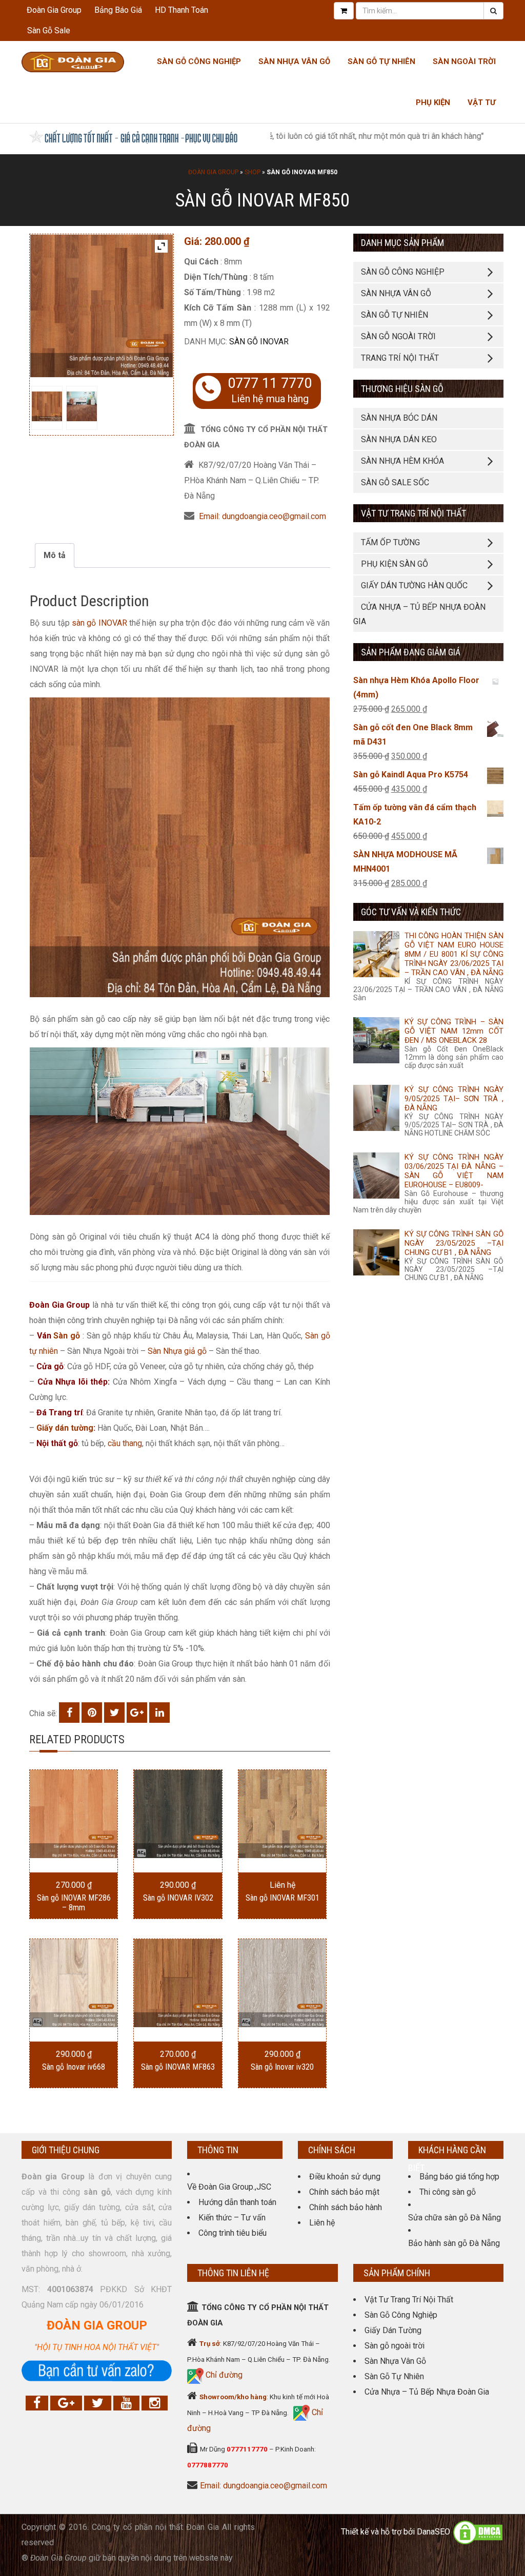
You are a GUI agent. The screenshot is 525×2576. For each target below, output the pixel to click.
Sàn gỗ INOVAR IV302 (178, 1898)
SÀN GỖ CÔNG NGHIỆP (403, 272)
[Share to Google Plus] (137, 1713)
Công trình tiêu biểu (233, 2233)
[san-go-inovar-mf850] (47, 407)
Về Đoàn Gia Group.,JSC (229, 2187)
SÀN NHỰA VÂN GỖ (396, 293)
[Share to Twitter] (114, 1713)
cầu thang (125, 1443)
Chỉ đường (223, 2375)
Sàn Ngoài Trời (464, 61)
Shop (253, 172)
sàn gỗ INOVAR (99, 623)
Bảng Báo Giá (118, 10)
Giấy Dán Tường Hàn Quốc (414, 585)
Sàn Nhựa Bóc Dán (399, 418)
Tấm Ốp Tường (390, 542)
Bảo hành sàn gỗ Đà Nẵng (454, 2243)
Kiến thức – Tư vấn (232, 2218)
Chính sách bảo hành (346, 2207)
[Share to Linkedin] (159, 1713)
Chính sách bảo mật (344, 2192)
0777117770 (247, 2449)
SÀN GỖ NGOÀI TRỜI (398, 336)
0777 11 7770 (270, 383)
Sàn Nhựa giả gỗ (177, 1351)
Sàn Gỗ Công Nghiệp (199, 61)
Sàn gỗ (67, 1336)
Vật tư (482, 102)
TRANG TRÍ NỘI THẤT (400, 358)
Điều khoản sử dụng (345, 2177)
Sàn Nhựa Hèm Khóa (402, 461)
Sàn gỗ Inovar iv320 (282, 2067)
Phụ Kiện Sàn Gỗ (395, 564)
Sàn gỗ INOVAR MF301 (282, 1898)
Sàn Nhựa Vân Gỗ (395, 2361)
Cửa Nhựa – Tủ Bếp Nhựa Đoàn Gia (419, 614)
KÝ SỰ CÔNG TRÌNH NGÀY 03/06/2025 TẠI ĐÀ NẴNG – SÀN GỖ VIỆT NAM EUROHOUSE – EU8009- (454, 1171)
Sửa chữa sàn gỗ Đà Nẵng (455, 2218)
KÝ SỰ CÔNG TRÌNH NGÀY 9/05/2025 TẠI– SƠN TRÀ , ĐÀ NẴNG (454, 1099)
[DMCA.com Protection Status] (478, 2532)
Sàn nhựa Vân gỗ (294, 61)
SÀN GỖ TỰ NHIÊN (395, 315)
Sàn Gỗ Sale (49, 30)
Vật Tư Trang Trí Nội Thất (409, 2300)
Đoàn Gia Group (54, 10)
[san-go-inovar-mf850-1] (82, 407)
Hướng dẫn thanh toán (237, 2202)
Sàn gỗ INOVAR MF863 (178, 2067)
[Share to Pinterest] (92, 1713)
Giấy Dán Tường (393, 2330)
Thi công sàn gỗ (448, 2192)
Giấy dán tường (65, 1428)
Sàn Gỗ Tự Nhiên (381, 61)
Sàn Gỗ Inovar (259, 342)
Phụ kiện (433, 102)
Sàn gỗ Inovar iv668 (74, 2067)
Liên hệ (322, 2223)
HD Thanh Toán (181, 10)
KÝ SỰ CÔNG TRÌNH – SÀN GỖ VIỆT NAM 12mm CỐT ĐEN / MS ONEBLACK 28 (454, 1031)
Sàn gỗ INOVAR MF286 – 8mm (74, 1903)
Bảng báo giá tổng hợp (459, 2177)
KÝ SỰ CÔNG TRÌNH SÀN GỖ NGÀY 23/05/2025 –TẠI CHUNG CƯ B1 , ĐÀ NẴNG (454, 1243)
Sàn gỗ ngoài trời (395, 2346)
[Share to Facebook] (69, 1713)
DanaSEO (433, 2532)
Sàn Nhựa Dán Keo (399, 439)
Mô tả (55, 555)
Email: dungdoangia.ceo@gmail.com (262, 516)
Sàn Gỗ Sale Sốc (395, 482)
